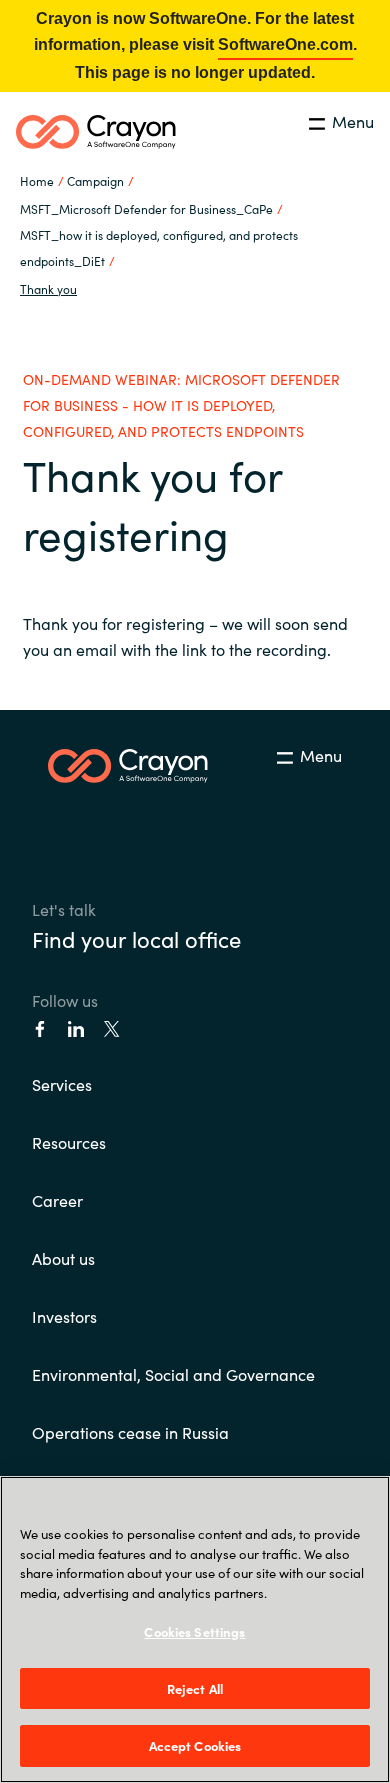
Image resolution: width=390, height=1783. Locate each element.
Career (57, 1200)
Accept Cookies (195, 1745)
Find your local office (136, 938)
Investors (64, 1316)
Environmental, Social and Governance (173, 1374)
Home (37, 180)
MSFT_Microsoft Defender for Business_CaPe (146, 208)
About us (63, 1258)
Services (62, 1084)
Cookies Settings (194, 1631)
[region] (195, 1629)
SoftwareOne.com (285, 44)
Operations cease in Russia (130, 1432)
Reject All (195, 1688)
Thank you (48, 288)
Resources (69, 1142)
